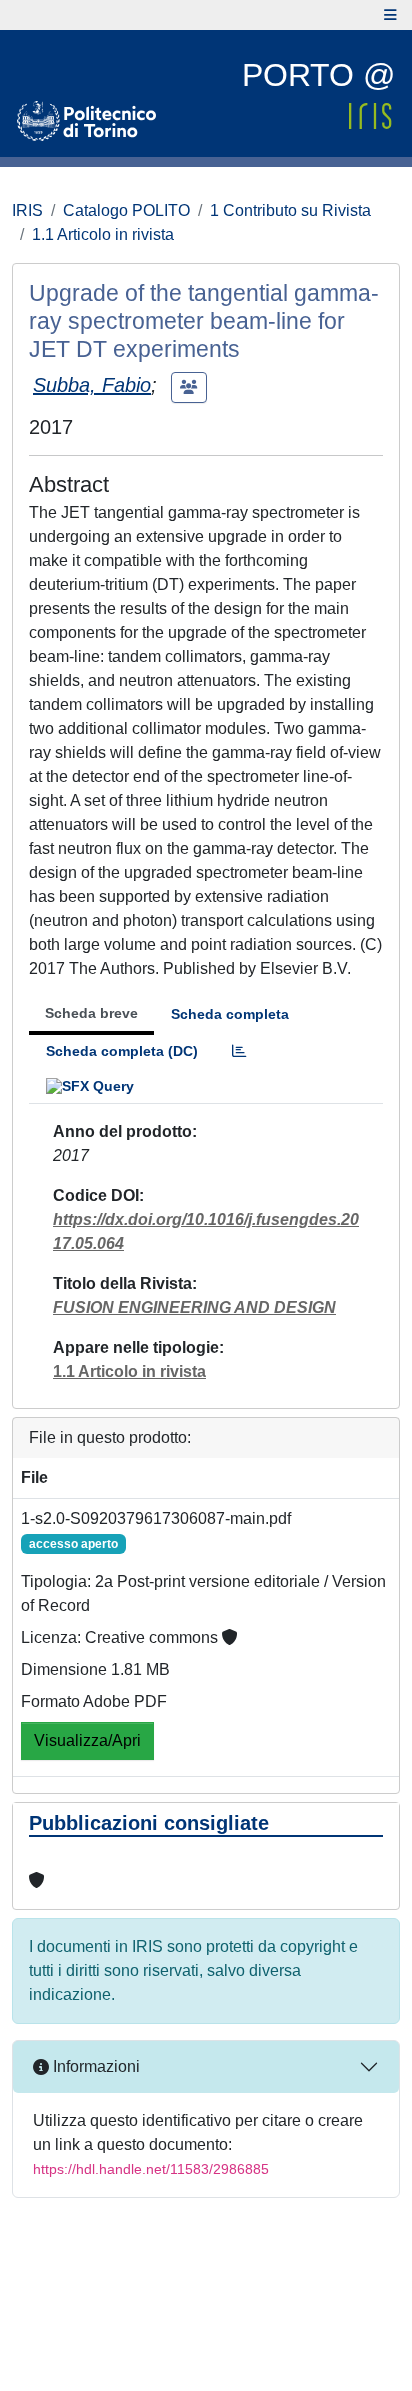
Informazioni (94, 2066)
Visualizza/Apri (87, 1740)
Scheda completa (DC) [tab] (122, 1051)
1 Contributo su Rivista (290, 210)
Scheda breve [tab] (91, 1013)
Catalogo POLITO (126, 210)
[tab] (239, 1051)
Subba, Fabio (92, 385)
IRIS (27, 210)
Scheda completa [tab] (230, 1014)
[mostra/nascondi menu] (390, 15)
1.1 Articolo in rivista (103, 234)
